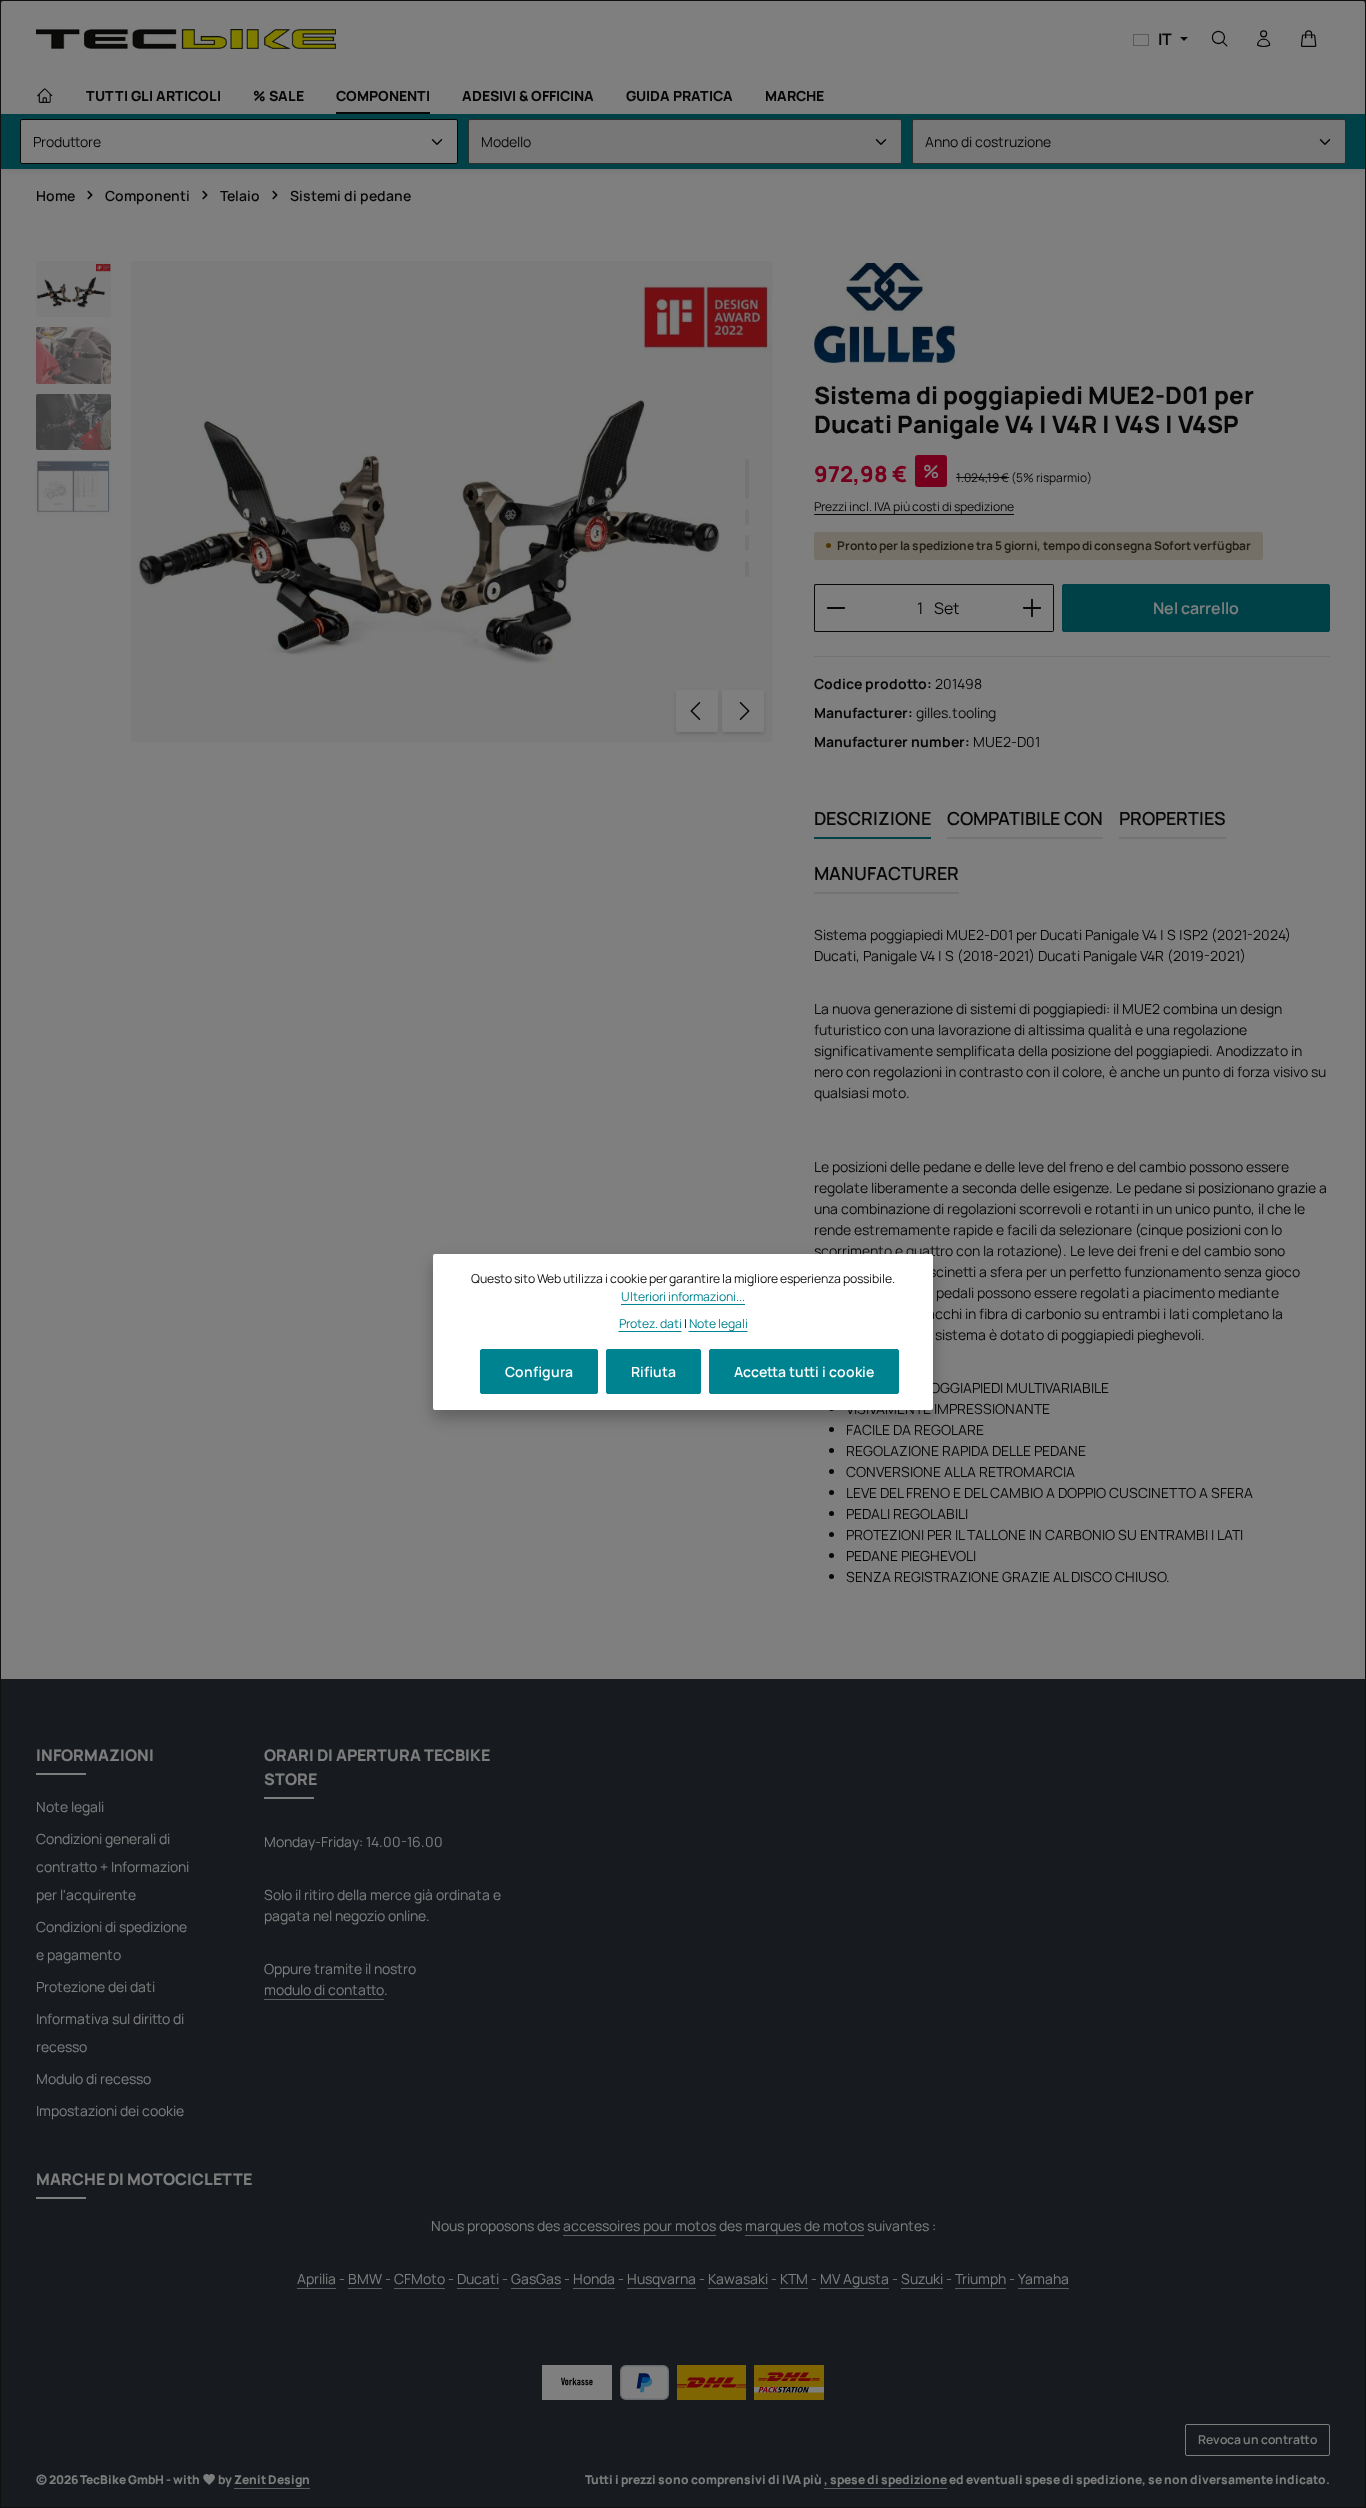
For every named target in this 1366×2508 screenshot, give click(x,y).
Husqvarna (661, 2278)
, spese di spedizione (885, 2479)
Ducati (478, 2278)
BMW (365, 2278)
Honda (594, 2278)
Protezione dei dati (95, 1986)
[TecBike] (186, 38)
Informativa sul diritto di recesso (110, 2032)
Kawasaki (738, 2278)
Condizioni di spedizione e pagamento (111, 1940)
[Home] (45, 96)
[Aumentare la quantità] (1032, 608)
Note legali (70, 1806)
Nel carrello (1196, 608)
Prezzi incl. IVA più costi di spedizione (914, 506)
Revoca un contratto (1257, 2439)
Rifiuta (653, 1371)
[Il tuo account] (1264, 39)
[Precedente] (697, 711)
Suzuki (922, 2278)
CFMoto (419, 2278)
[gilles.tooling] (884, 313)
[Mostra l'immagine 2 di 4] (747, 517)
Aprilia (316, 2278)
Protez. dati (650, 1323)
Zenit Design (272, 2479)
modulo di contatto (324, 1989)
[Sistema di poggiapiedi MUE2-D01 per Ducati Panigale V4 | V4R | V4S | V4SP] (451, 501)
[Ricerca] (1220, 39)
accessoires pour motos (639, 2225)
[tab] (872, 819)
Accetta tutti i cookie (804, 1371)
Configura (539, 1371)
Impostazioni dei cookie (110, 2110)
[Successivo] (743, 711)
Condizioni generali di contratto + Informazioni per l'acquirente (112, 1866)
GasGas (536, 2278)
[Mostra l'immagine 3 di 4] (747, 543)
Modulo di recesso (93, 2078)
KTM (794, 2278)
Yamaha (1043, 2278)
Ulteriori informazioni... (683, 1296)
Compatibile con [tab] (1025, 818)
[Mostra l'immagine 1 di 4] (747, 479)
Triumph (980, 2278)
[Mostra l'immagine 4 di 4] (747, 569)
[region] (405, 501)
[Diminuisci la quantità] (835, 608)
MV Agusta (854, 2278)
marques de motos (804, 2225)
